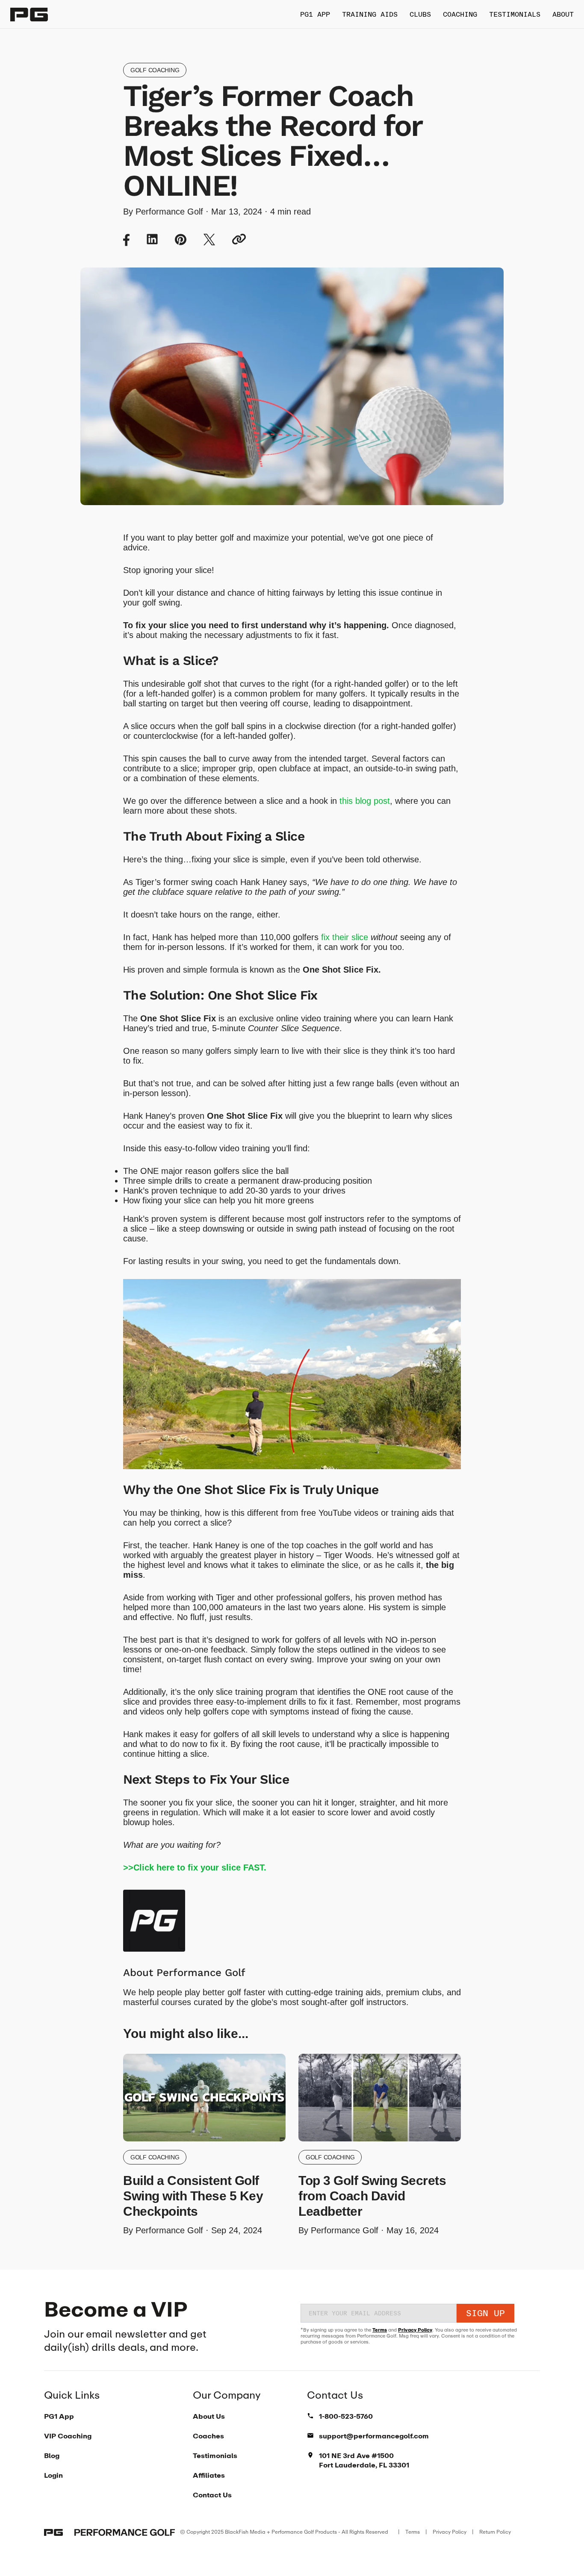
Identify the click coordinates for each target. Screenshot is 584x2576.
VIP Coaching (68, 2436)
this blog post (365, 801)
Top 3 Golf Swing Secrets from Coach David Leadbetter (372, 2196)
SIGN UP (485, 2313)
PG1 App (315, 14)
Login (53, 2475)
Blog (52, 2455)
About (563, 14)
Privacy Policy (415, 2330)
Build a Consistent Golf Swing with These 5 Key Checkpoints (193, 2196)
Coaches (208, 2436)
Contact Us (212, 2495)
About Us (209, 2416)
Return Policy (495, 2532)
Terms (380, 2330)
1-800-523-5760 (346, 2416)
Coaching (460, 14)
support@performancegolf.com (374, 2436)
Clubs (420, 14)
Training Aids (370, 14)
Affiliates (209, 2475)
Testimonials (515, 14)
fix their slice (345, 937)
